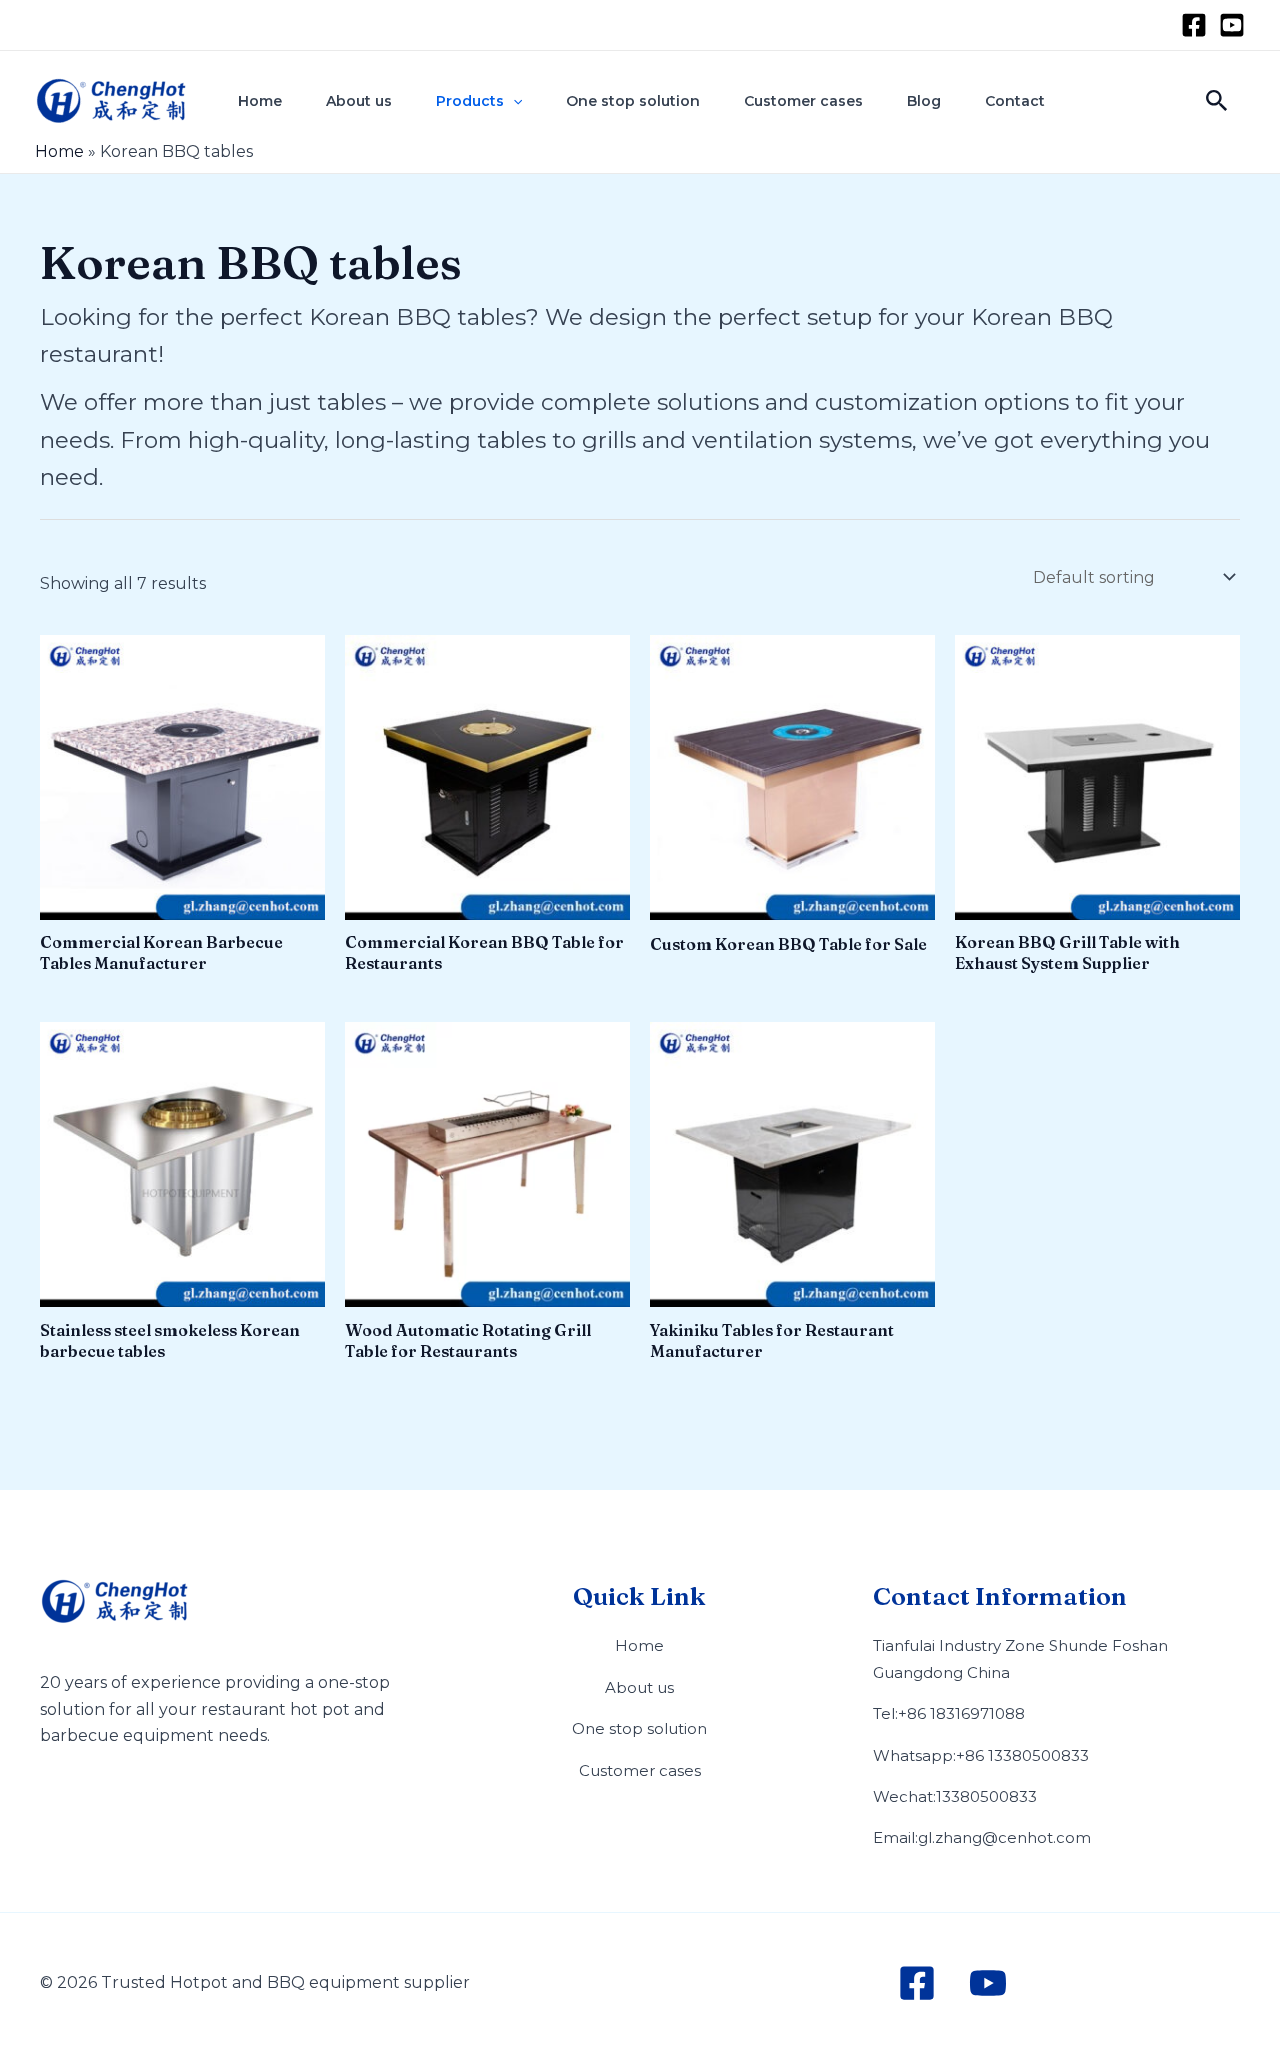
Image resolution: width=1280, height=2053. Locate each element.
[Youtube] (1232, 25)
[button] (513, 101)
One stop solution (633, 101)
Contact (1015, 101)
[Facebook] (1194, 25)
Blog (924, 101)
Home (260, 101)
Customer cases (803, 101)
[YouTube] (988, 1983)
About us (359, 101)
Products (470, 101)
